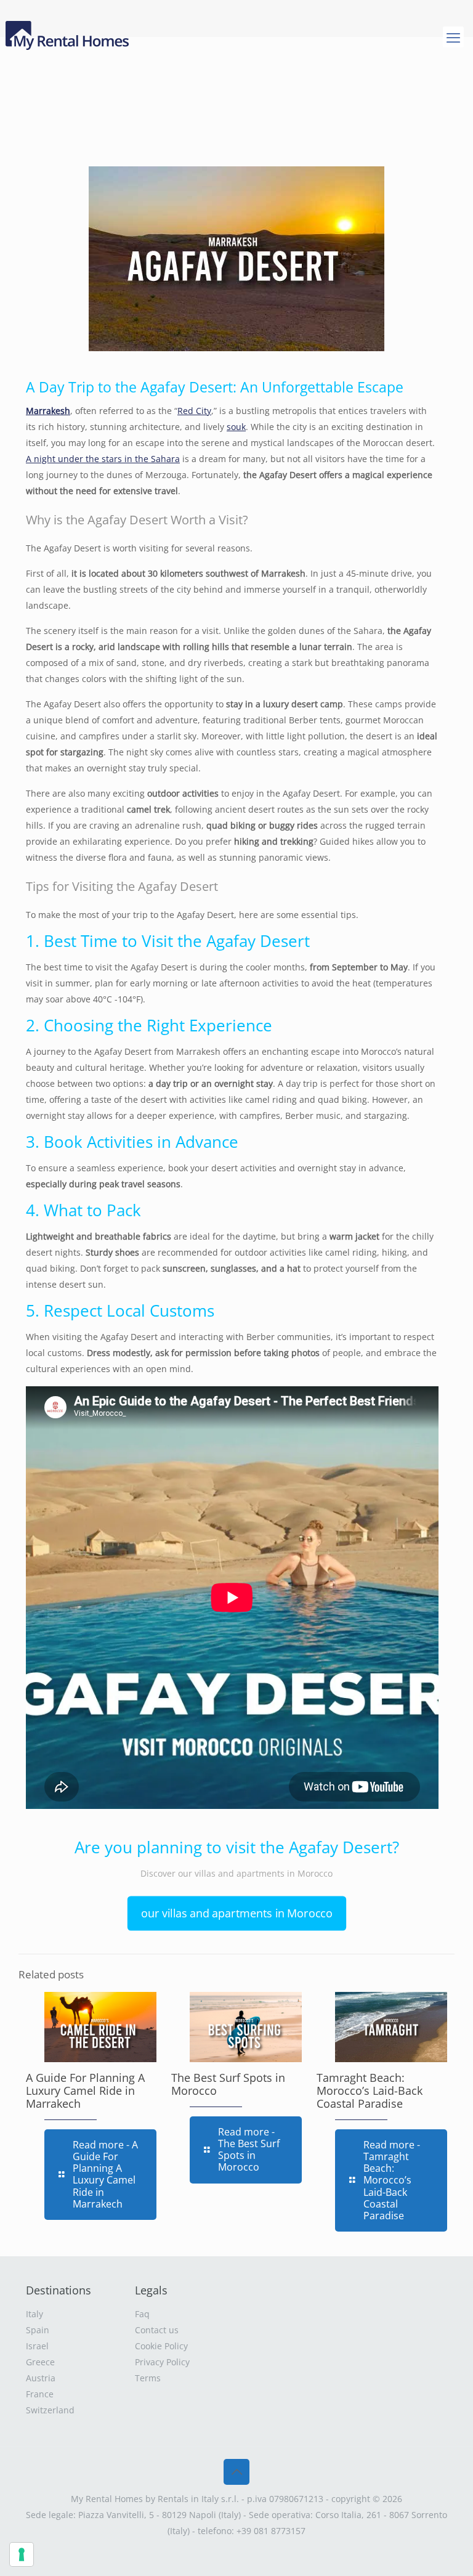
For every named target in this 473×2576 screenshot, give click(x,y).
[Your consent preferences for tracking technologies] (22, 2554)
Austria (41, 2378)
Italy (34, 2314)
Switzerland (50, 2410)
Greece (40, 2362)
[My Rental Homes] (69, 37)
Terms (148, 2378)
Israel (37, 2346)
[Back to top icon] (236, 2472)
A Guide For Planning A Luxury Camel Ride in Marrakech (85, 2090)
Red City (194, 411)
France (40, 2394)
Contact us (157, 2330)
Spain (38, 2330)
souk (236, 427)
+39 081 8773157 (271, 2531)
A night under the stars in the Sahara (103, 459)
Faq (142, 2314)
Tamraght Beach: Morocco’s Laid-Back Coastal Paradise (370, 2090)
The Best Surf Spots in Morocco (228, 2084)
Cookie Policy (161, 2346)
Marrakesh (48, 411)
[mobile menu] (453, 37)
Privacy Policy (162, 2362)
